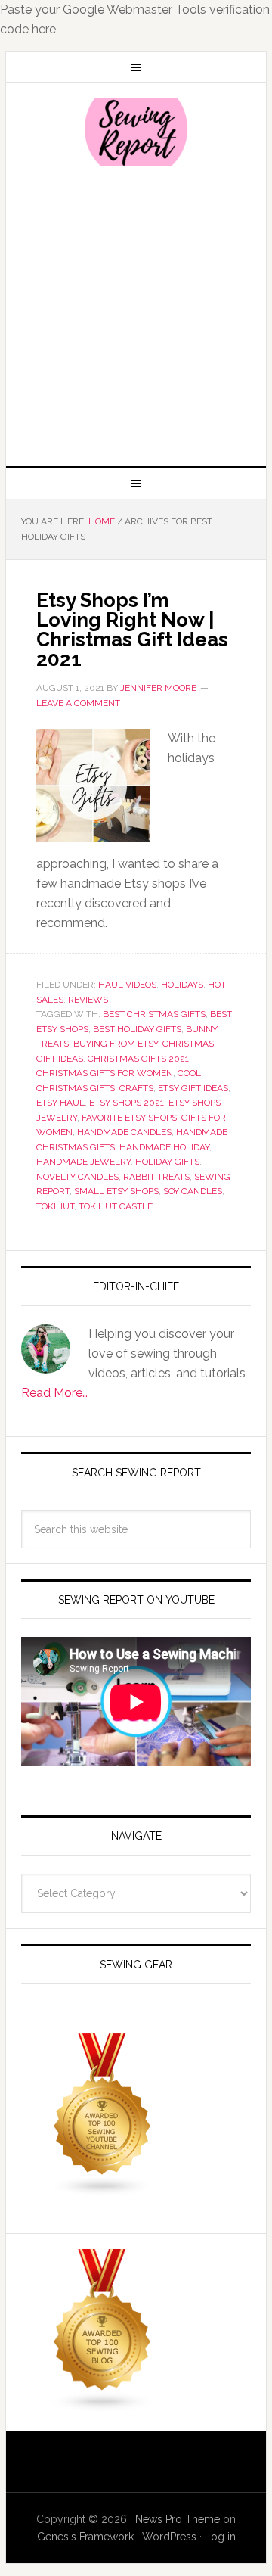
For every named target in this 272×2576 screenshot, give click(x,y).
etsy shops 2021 (127, 1103)
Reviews (88, 1000)
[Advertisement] (136, 315)
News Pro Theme (178, 2519)
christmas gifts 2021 (138, 1059)
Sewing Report (136, 132)
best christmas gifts (154, 1014)
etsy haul (60, 1103)
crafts (136, 1088)
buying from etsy (116, 1044)
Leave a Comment (78, 703)
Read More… (54, 1393)
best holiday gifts (137, 1029)
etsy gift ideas (193, 1088)
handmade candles (124, 1132)
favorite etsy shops (129, 1118)
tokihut (55, 1206)
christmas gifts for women (105, 1073)
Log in (220, 2537)
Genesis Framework (85, 2537)
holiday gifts (167, 1162)
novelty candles (77, 1177)
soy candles (193, 1191)
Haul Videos (127, 985)
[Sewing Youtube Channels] (103, 2190)
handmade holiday (164, 1147)
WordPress (169, 2537)
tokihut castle (116, 1206)
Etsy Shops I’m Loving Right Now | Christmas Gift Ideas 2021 (132, 630)
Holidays (182, 985)
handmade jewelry (83, 1162)
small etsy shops (116, 1191)
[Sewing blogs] (103, 2405)
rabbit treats (156, 1177)
